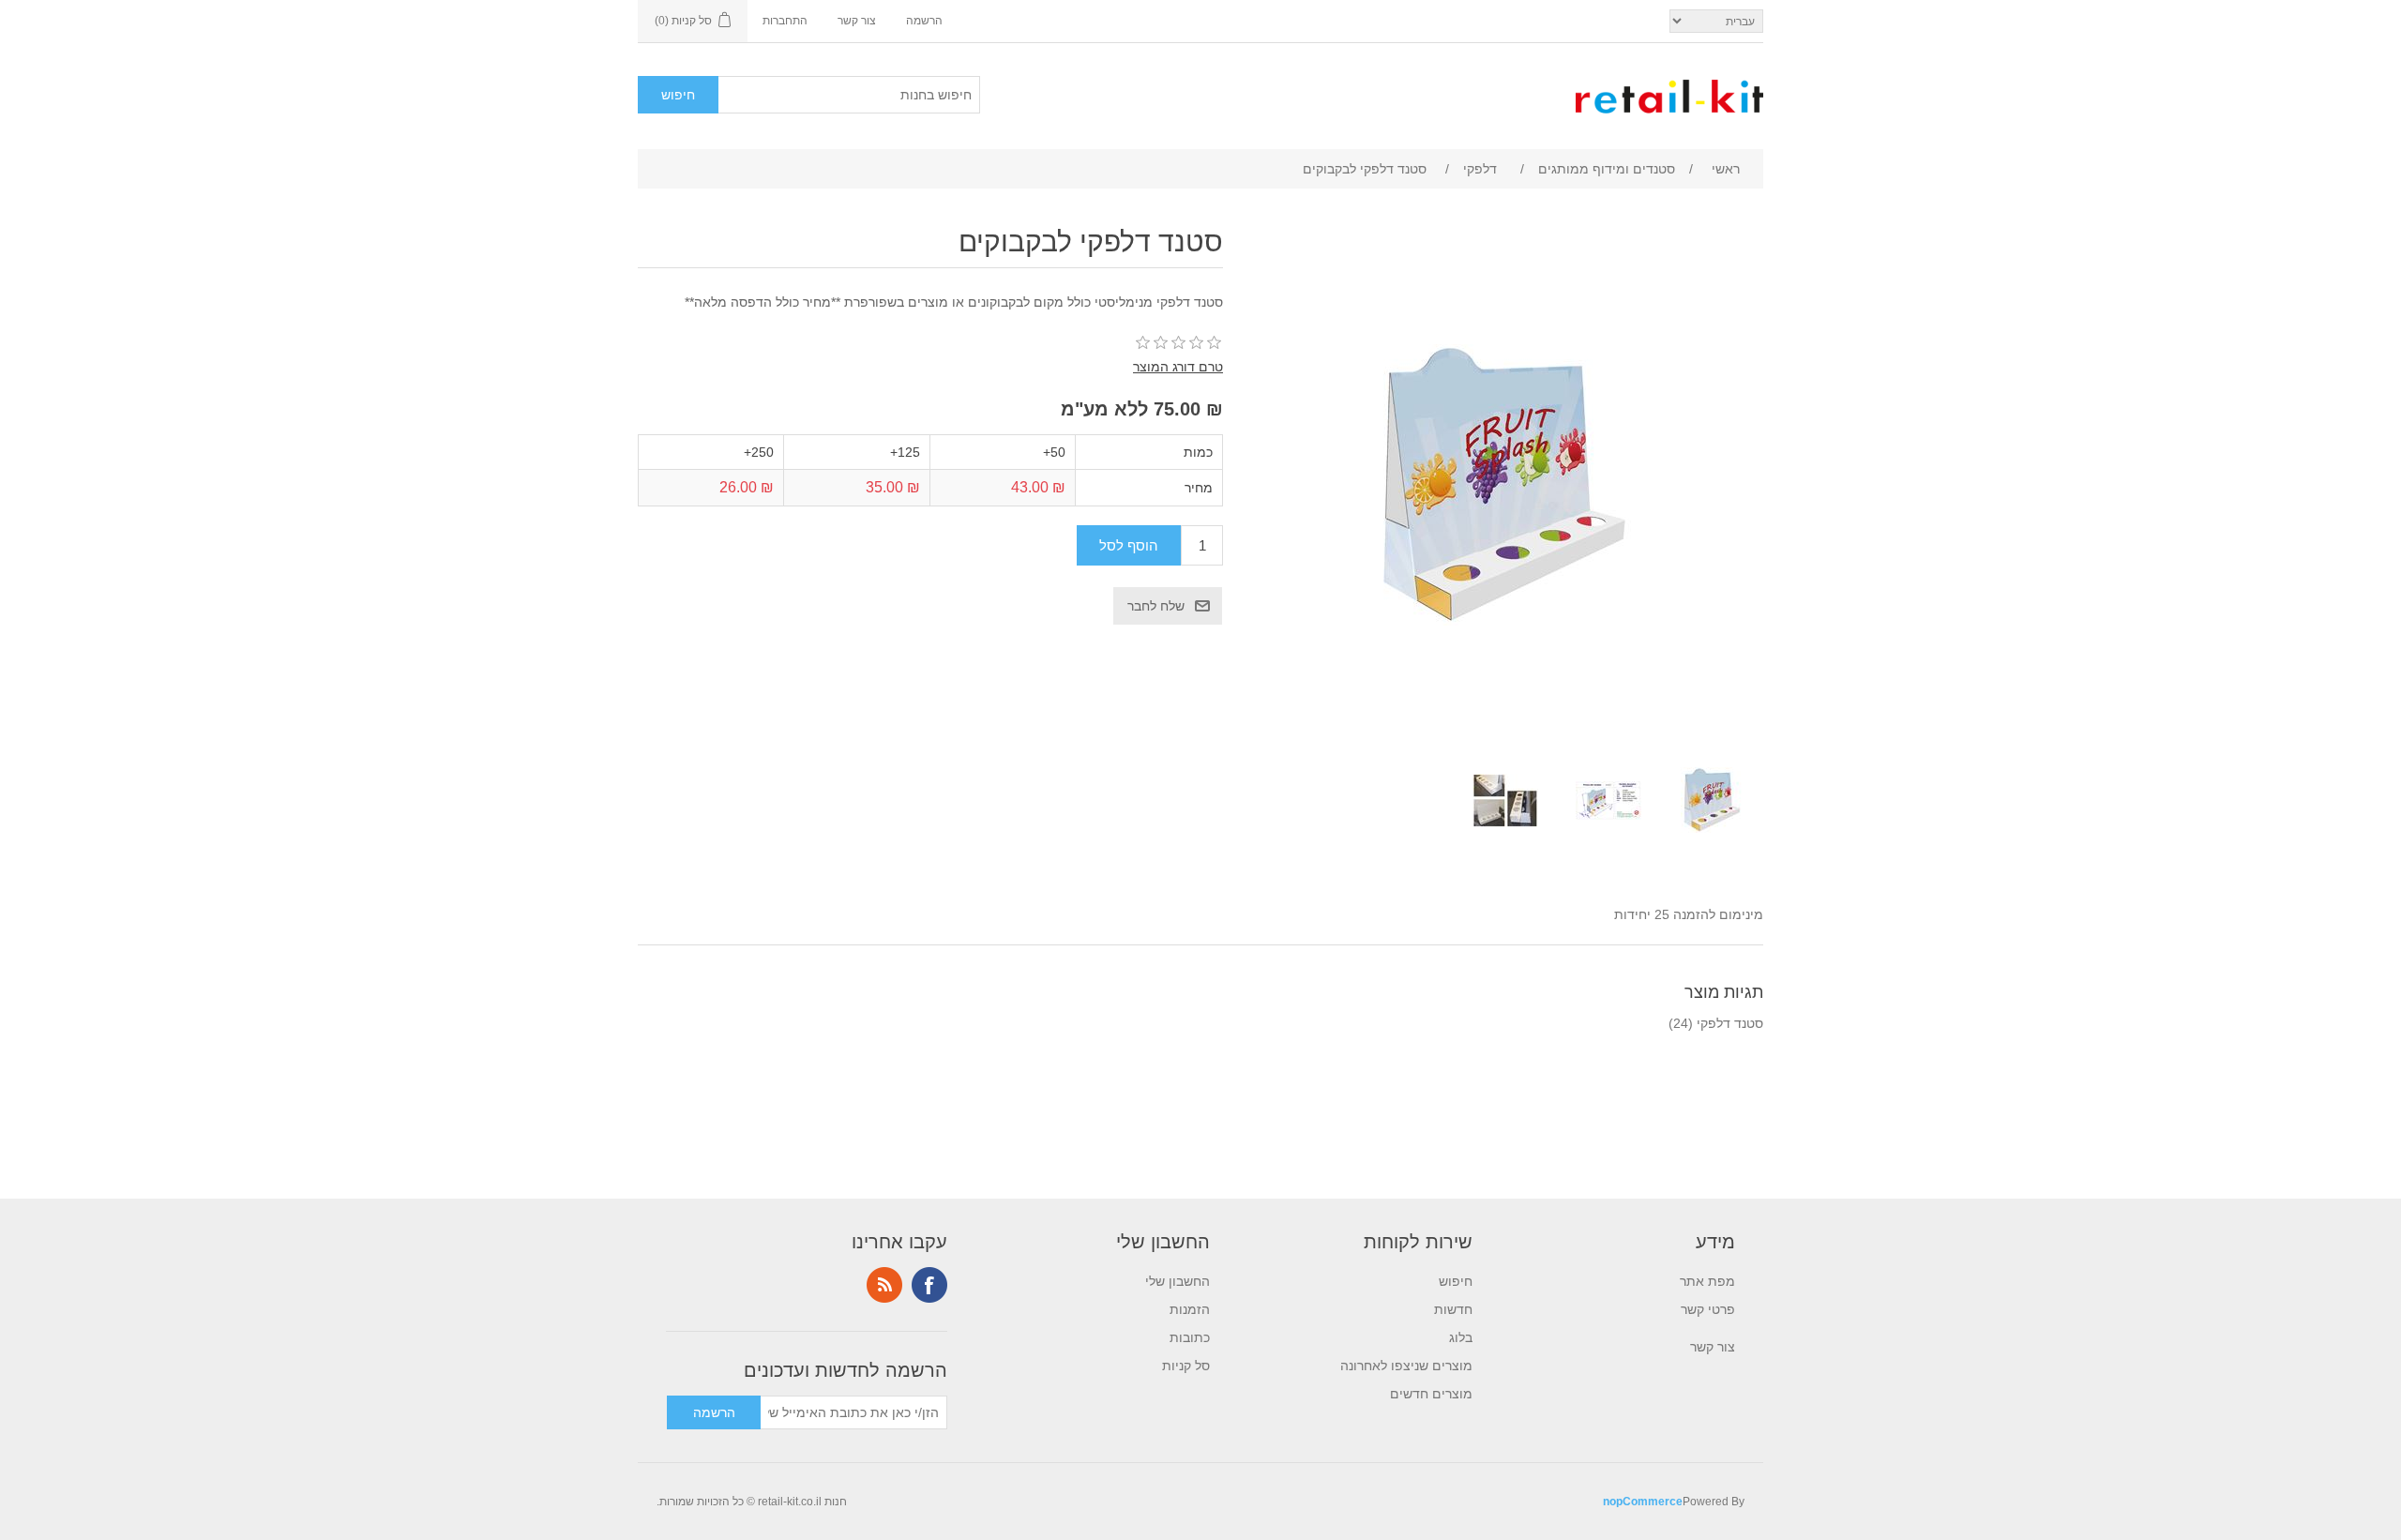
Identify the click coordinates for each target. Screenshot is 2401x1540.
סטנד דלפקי (1730, 1023)
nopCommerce (1643, 1502)
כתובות (1190, 1337)
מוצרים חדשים (1431, 1394)
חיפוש (1456, 1281)
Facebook (929, 1285)
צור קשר (857, 21)
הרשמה (924, 21)
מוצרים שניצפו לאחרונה (1406, 1366)
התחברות (785, 21)
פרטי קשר (1708, 1309)
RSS (884, 1285)
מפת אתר (1707, 1281)
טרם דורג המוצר (1178, 367)
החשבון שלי (1178, 1281)
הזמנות (1190, 1309)
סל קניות (1186, 1366)
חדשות (1453, 1309)
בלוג (1461, 1337)
